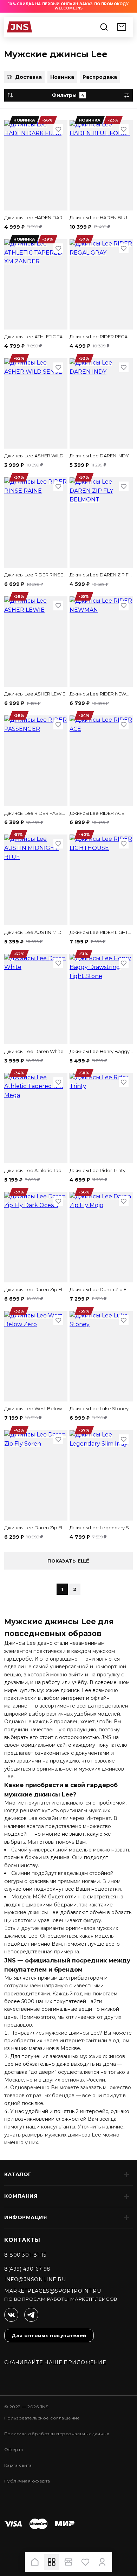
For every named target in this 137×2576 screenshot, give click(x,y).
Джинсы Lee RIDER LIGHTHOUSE (101, 932)
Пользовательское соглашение (42, 2418)
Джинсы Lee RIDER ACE (97, 813)
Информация (26, 2217)
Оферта (14, 2449)
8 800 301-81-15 (25, 2255)
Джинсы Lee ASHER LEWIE (35, 694)
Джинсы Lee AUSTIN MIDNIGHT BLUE (36, 932)
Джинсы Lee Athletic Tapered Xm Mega (36, 1170)
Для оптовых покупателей (49, 2335)
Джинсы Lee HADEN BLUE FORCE (101, 217)
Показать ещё (68, 1561)
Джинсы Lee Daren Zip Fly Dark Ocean (36, 1289)
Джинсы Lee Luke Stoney (99, 1408)
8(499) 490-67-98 (27, 2269)
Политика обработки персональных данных (57, 2434)
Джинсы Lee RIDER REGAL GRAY (101, 337)
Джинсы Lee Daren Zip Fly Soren (36, 1528)
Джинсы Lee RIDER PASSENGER (36, 813)
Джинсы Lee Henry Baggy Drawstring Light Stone (101, 1051)
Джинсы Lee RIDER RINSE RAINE (36, 575)
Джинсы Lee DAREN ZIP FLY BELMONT (101, 575)
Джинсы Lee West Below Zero (36, 1408)
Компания (21, 2196)
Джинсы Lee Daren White (34, 1051)
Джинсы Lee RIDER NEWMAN (101, 694)
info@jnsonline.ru (35, 2279)
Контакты (22, 2240)
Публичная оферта (27, 2481)
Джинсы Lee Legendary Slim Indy (101, 1528)
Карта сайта (18, 2465)
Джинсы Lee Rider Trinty (97, 1170)
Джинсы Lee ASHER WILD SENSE (36, 456)
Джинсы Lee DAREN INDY (99, 456)
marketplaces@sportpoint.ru (53, 2291)
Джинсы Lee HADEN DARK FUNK (36, 217)
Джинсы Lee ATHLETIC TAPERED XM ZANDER (36, 337)
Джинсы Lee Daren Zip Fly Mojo (101, 1289)
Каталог (18, 2174)
